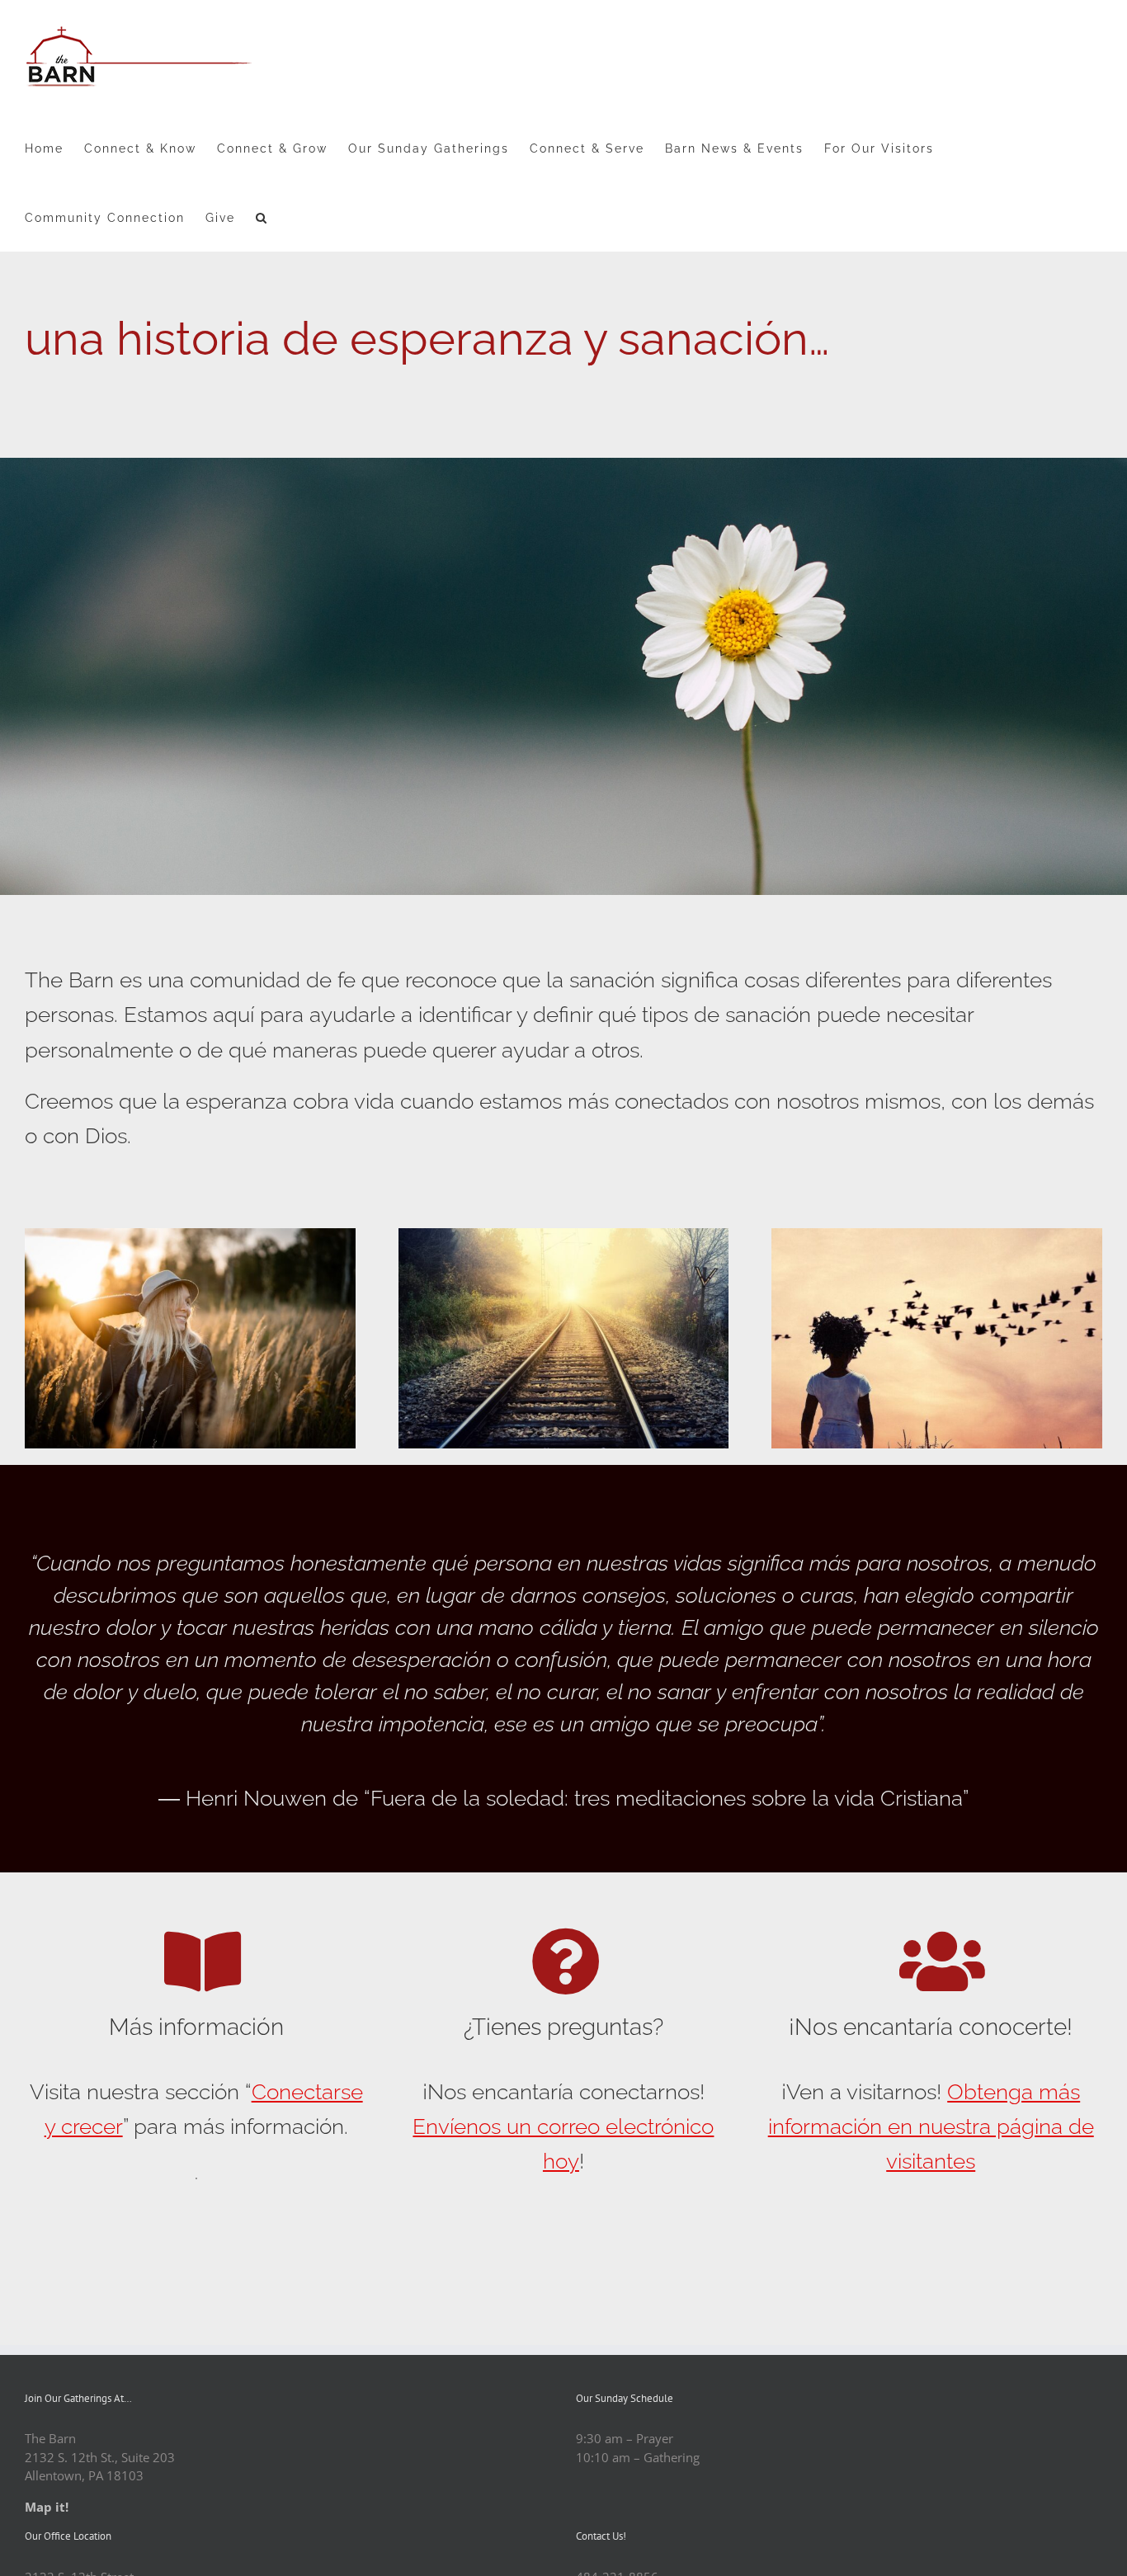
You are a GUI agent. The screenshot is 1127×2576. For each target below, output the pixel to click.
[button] (262, 217)
